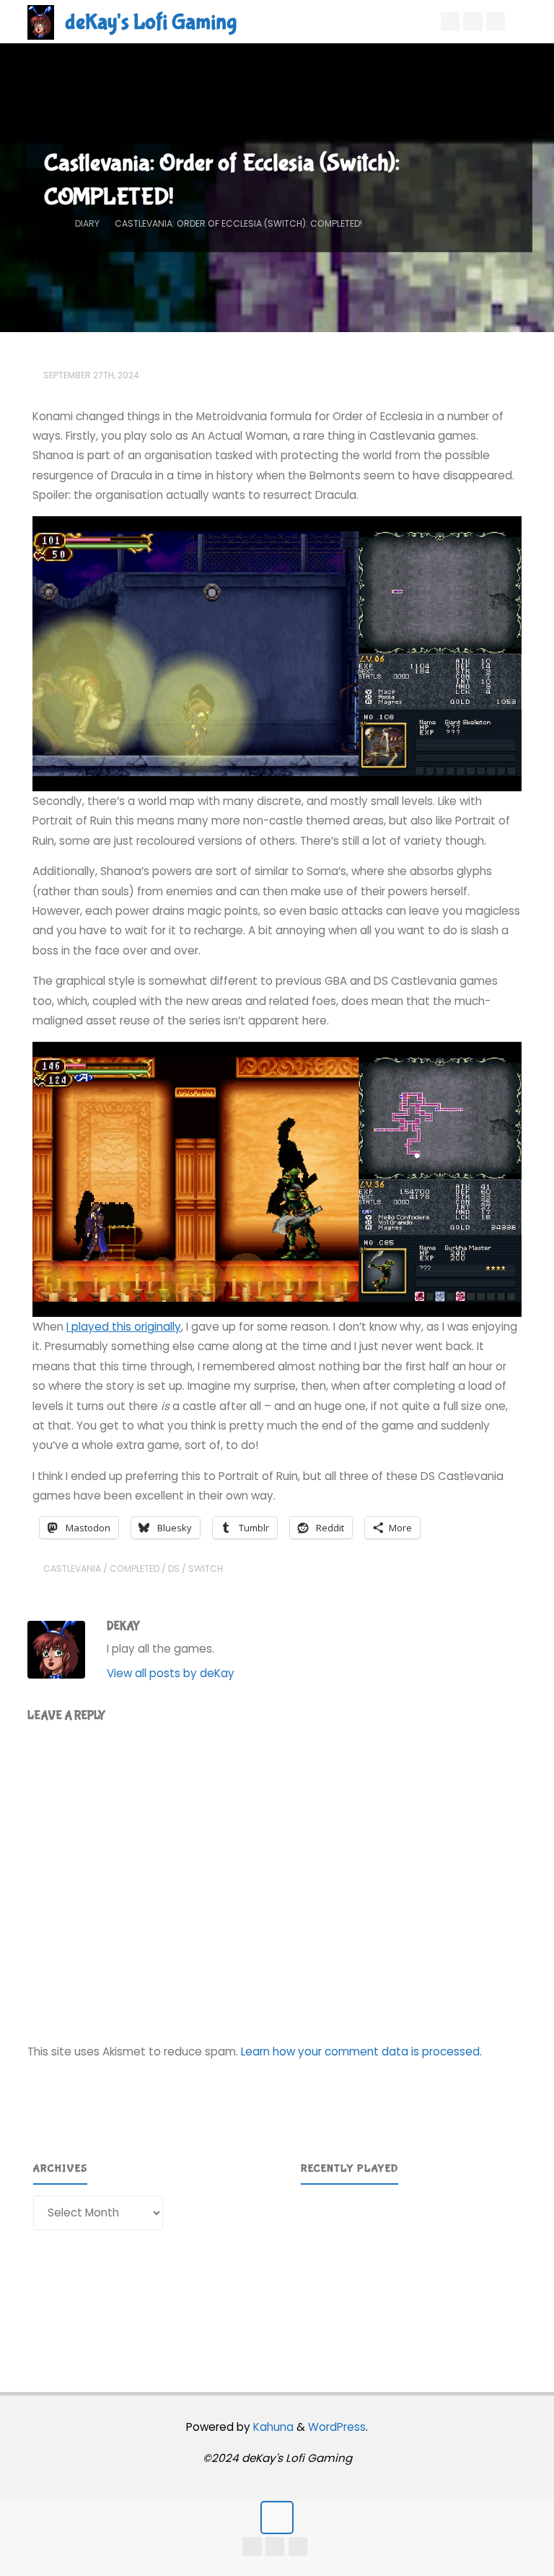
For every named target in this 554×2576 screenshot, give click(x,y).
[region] (411, 2269)
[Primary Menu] (528, 22)
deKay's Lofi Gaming (151, 22)
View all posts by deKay (171, 1673)
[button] (323, 2269)
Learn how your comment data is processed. (361, 2051)
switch (206, 1568)
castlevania (72, 1568)
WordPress (337, 2427)
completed (135, 1568)
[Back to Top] (277, 2518)
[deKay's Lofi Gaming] (41, 21)
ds (174, 1568)
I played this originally (124, 1327)
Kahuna (272, 2427)
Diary (87, 223)
